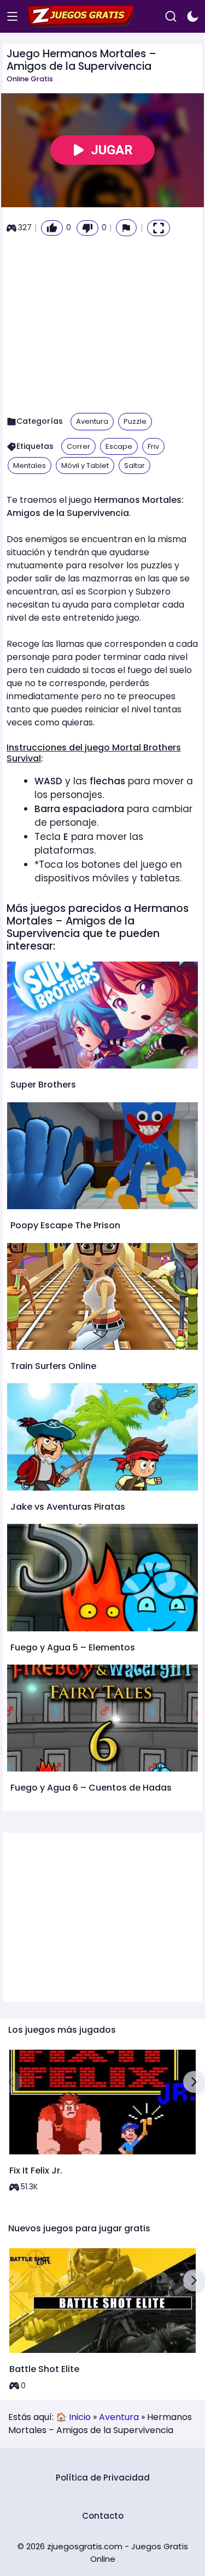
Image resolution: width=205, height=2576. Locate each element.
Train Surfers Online (53, 1366)
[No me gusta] (87, 228)
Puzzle (135, 421)
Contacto (103, 2516)
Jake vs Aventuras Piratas (68, 1507)
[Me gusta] (52, 228)
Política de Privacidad (103, 2478)
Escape (119, 446)
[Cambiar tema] (193, 17)
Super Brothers (43, 1085)
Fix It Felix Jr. (36, 2170)
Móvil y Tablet (85, 466)
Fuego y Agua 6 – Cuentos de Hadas (91, 1788)
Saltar (134, 466)
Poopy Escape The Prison (65, 1225)
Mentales (30, 466)
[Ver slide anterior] (11, 2082)
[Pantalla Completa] (159, 228)
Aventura (92, 421)
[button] (126, 228)
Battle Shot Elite (44, 2369)
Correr (78, 446)
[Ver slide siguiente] (194, 2082)
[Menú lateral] (12, 17)
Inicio (80, 2417)
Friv (153, 446)
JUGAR (112, 150)
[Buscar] (171, 17)
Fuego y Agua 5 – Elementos (73, 1647)
